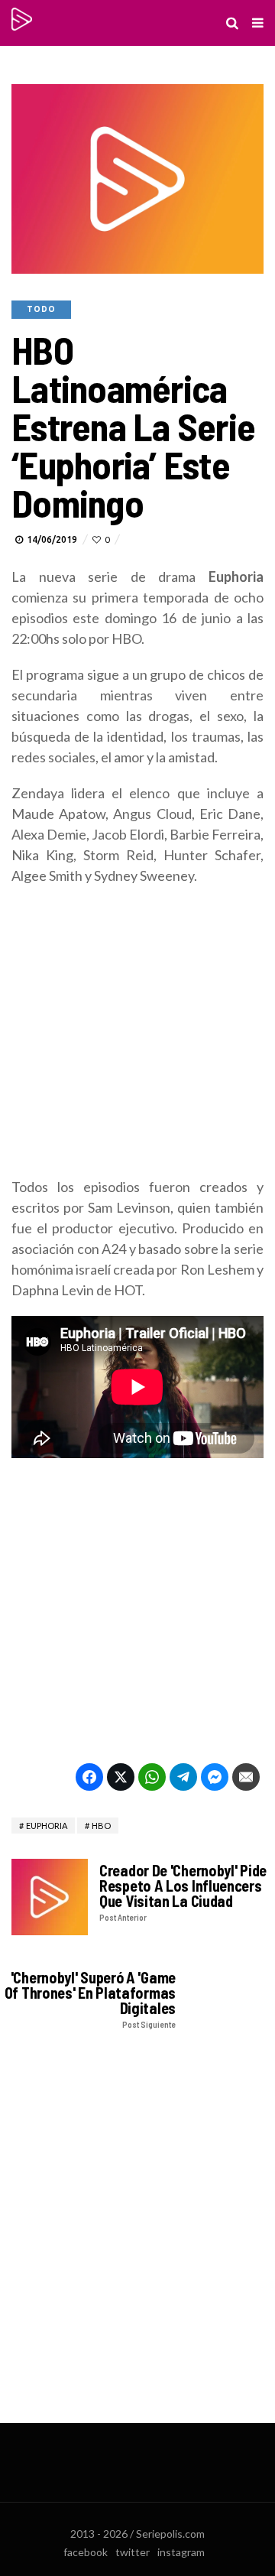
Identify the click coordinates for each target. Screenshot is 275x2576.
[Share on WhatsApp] (152, 1777)
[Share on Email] (246, 1777)
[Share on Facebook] (89, 1777)
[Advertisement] (137, 1039)
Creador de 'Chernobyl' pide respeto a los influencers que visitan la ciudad (183, 1892)
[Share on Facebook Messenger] (215, 1777)
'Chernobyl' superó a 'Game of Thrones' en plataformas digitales (90, 1999)
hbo (101, 1826)
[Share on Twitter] (121, 1777)
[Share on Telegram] (183, 1777)
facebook (86, 2552)
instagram (181, 2552)
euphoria (47, 1826)
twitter (133, 2552)
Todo (41, 309)
